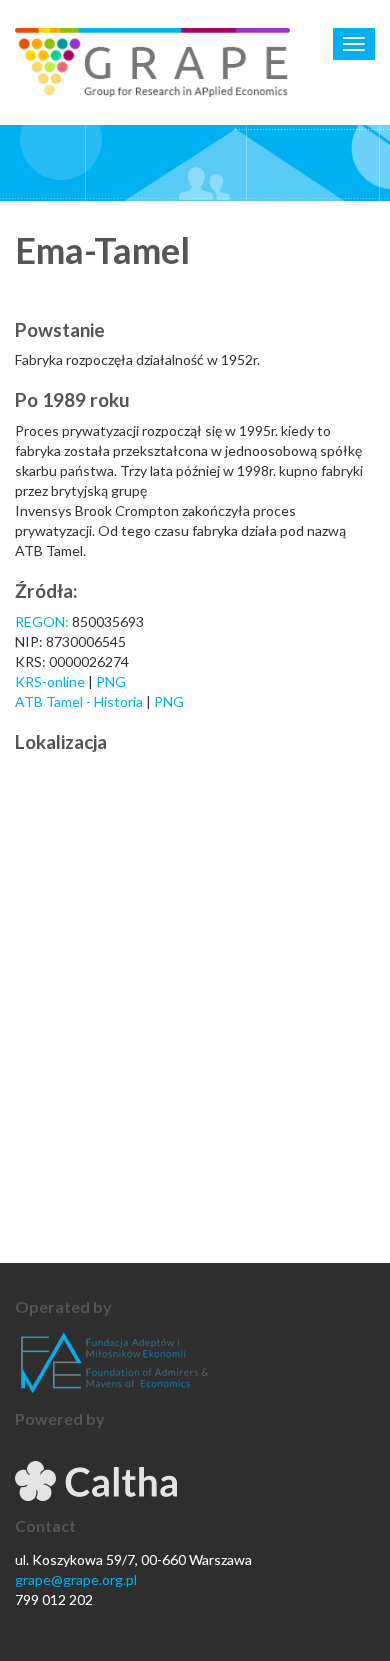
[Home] (152, 62)
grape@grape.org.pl (76, 1579)
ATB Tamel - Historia (79, 701)
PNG (111, 681)
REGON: (42, 621)
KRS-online (50, 681)
